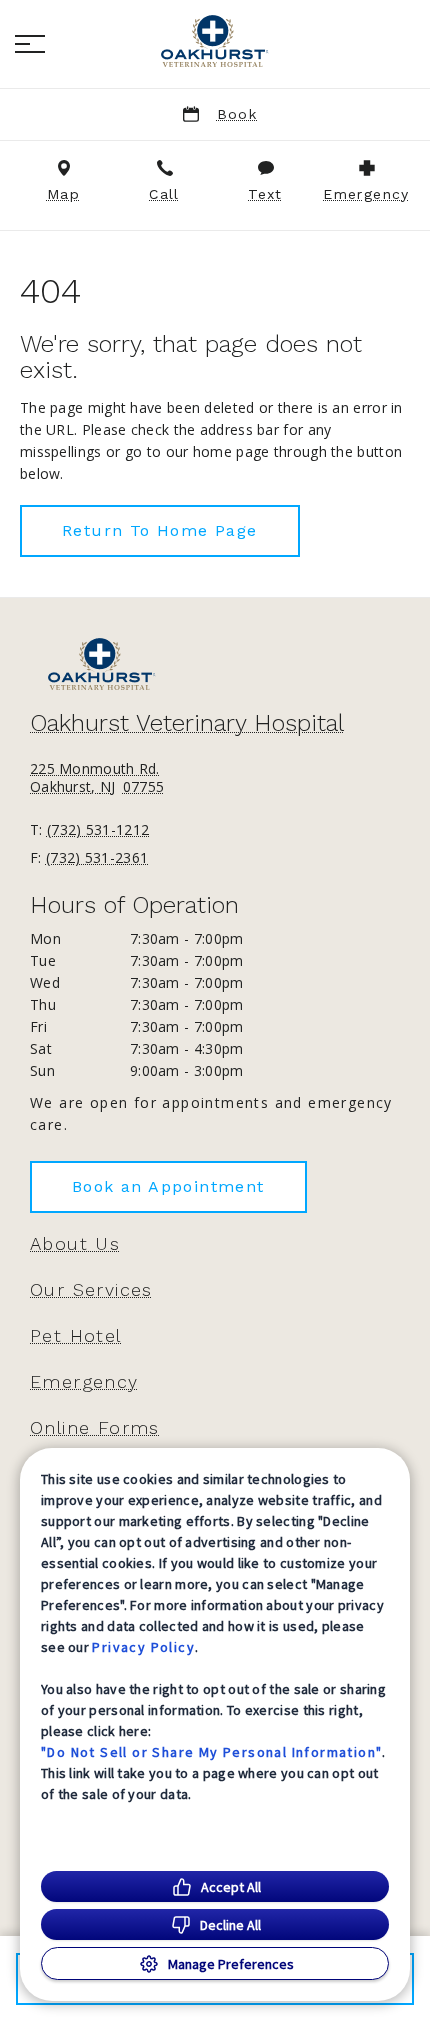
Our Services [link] (91, 1290)
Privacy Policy (143, 1647)
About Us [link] (75, 1244)
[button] (30, 44)
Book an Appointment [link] (168, 1186)
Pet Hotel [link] (76, 1336)
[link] (215, 41)
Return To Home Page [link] (160, 530)
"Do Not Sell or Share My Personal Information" (211, 1752)
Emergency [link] (84, 1382)
